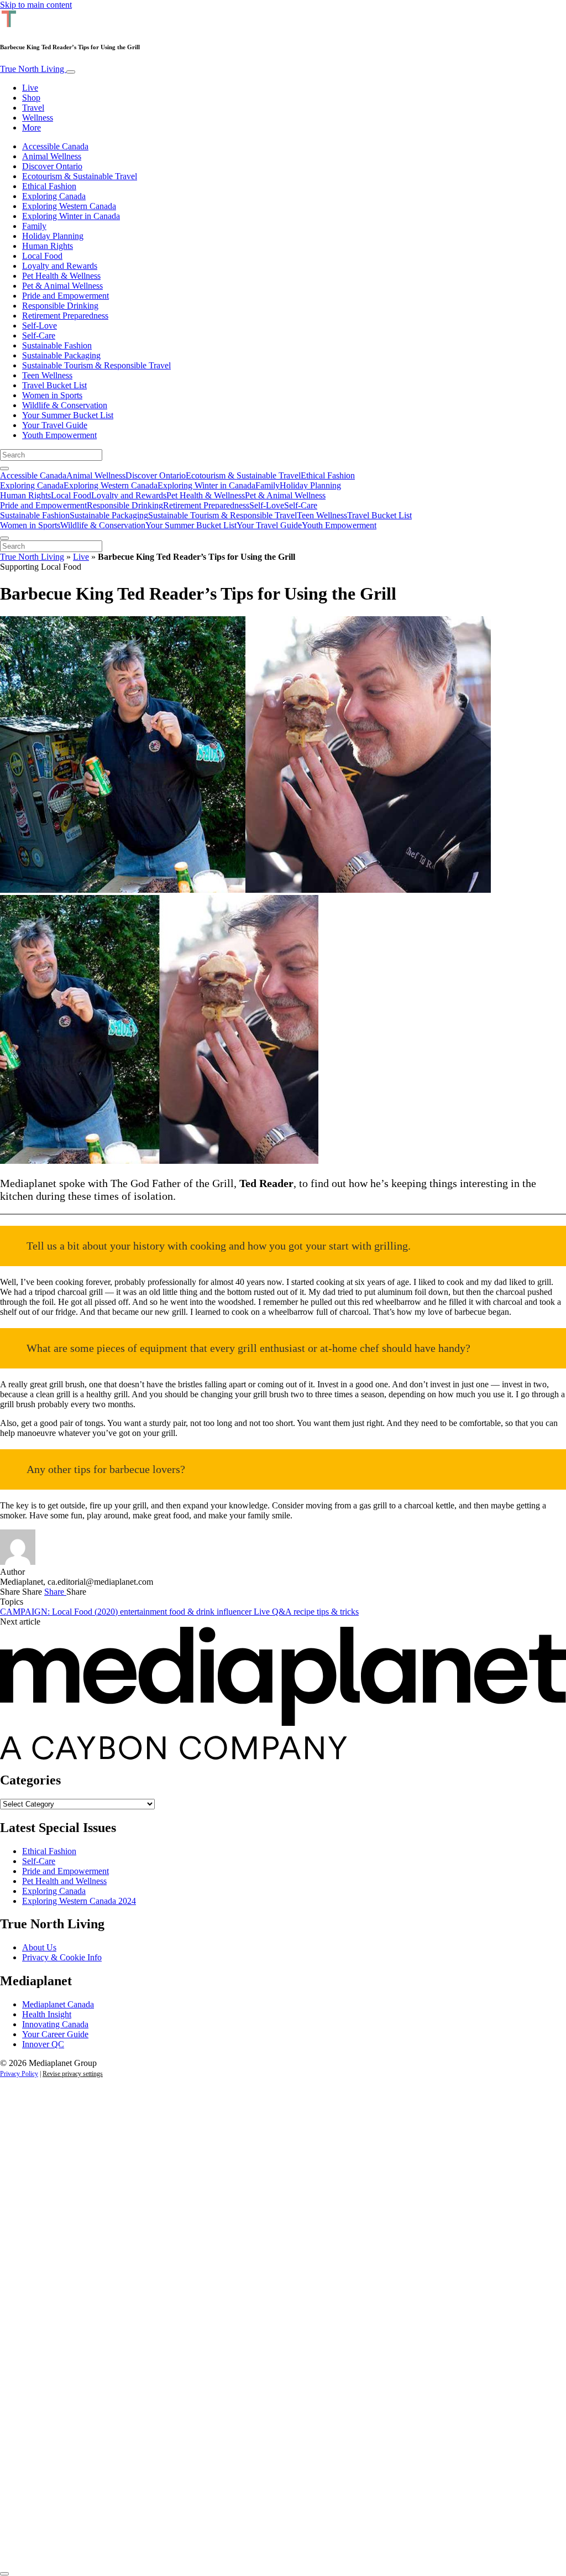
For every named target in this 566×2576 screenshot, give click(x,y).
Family (34, 226)
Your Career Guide (55, 2034)
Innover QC (43, 2044)
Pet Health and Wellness (64, 1881)
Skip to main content (36, 5)
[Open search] (4, 469)
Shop (31, 98)
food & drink (193, 1612)
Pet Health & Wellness (61, 276)
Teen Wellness (47, 375)
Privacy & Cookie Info (62, 1957)
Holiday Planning (53, 236)
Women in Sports (52, 395)
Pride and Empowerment (65, 296)
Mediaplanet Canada (58, 2004)
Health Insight (47, 2014)
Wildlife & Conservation (65, 405)
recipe (305, 1612)
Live (30, 88)
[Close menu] (4, 538)
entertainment (145, 1612)
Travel (33, 108)
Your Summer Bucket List (68, 415)
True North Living (33, 69)
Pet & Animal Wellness (62, 286)
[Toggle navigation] (71, 72)
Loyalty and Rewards (60, 266)
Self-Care (39, 335)
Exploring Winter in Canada (71, 216)
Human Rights (48, 246)
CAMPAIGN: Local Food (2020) (60, 1612)
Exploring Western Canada (69, 206)
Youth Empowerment (59, 435)
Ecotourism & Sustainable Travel (80, 176)
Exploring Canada (54, 196)
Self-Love (40, 326)
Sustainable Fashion (57, 345)
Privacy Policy (19, 2074)
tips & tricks (338, 1612)
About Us (39, 1947)
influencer (235, 1612)
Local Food (42, 256)
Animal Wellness (52, 156)
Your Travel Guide (55, 425)
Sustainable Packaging (61, 355)
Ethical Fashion (49, 186)
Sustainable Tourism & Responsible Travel (96, 365)
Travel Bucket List (54, 385)
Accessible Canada (55, 146)
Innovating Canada (55, 2024)
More (32, 128)
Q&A (283, 1612)
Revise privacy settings (73, 2074)
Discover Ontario (52, 166)
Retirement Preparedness (65, 316)
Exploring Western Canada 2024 (79, 1901)
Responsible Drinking (60, 306)
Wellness (38, 118)
